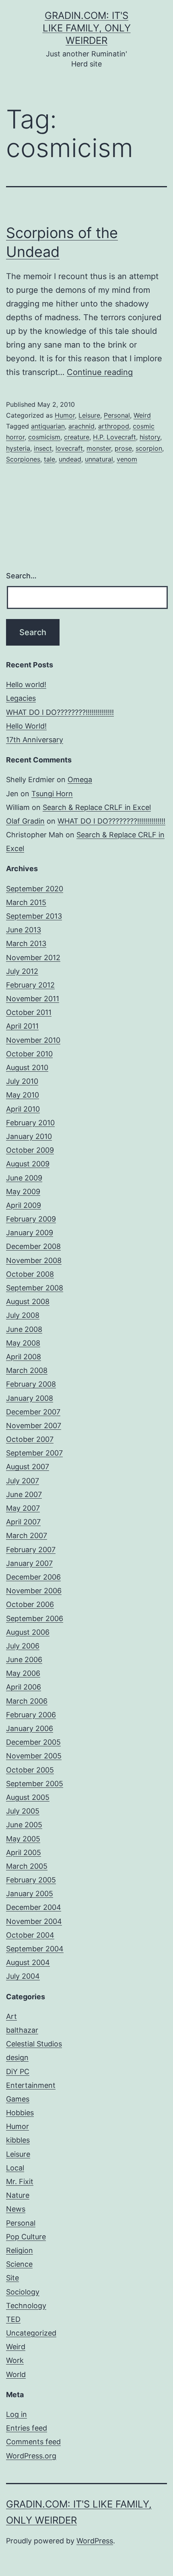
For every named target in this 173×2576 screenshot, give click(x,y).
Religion (20, 2250)
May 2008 (23, 1343)
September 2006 (35, 1618)
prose (123, 448)
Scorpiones (23, 459)
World (16, 2374)
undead (70, 459)
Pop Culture (26, 2237)
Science (19, 2264)
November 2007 (34, 1426)
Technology (26, 2306)
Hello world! (26, 684)
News (16, 2209)
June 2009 (24, 1178)
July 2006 (23, 1646)
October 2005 (30, 1770)
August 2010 (27, 1067)
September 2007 (34, 1453)
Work (15, 2360)
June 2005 (24, 1825)
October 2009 (30, 1150)
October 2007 (30, 1439)
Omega (80, 780)
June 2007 (24, 1494)
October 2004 (30, 1935)
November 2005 (34, 1756)
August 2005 (28, 1797)
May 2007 (23, 1508)
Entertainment (31, 2085)
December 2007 (33, 1412)
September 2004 (35, 1949)
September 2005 (35, 1784)
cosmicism (44, 437)
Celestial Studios (34, 2044)
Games (18, 2099)
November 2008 (34, 1260)
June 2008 (24, 1329)
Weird (142, 415)
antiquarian (48, 426)
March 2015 (26, 902)
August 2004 (28, 1962)
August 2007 (28, 1467)
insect (43, 448)
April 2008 (24, 1357)
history (150, 437)
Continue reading (100, 372)
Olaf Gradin (25, 821)
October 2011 (29, 1012)
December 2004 (34, 1907)
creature (77, 437)
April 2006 (24, 1687)
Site (12, 2278)
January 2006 (30, 1728)
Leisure (89, 415)
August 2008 (28, 1301)
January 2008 (30, 1398)
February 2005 (31, 1880)
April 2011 (22, 1026)
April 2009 (24, 1205)
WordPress (95, 2541)
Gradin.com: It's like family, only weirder (87, 28)
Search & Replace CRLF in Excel (97, 807)
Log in (16, 2414)
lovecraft (69, 448)
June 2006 (24, 1660)
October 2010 (29, 1054)
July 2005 (23, 1811)
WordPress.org (31, 2456)
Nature (18, 2195)
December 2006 (33, 1577)
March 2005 (27, 1866)
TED (13, 2319)
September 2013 (34, 916)
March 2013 (26, 943)
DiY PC (18, 2072)
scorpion (149, 448)
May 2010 (23, 1095)
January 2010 (29, 1136)
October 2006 (30, 1604)
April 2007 (23, 1522)
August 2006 (28, 1632)
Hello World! (26, 726)
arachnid (81, 426)
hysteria (18, 448)
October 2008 (30, 1274)
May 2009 (23, 1192)
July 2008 (23, 1315)
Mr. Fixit (20, 2182)
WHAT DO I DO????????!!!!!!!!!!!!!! (60, 712)
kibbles (18, 2140)
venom (127, 459)
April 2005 (24, 1852)
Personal (117, 415)
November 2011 (33, 999)
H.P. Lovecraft (114, 437)
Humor (65, 415)
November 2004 (34, 1921)
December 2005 (33, 1742)
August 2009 (28, 1164)
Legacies (21, 698)
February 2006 (31, 1715)
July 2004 (23, 1976)
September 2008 (35, 1288)
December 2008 (33, 1246)
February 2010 (30, 1123)
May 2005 (23, 1839)
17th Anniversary (35, 740)
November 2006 (34, 1591)
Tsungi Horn (52, 794)
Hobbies (20, 2113)
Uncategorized (31, 2333)
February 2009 (31, 1219)
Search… (21, 576)
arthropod (114, 426)
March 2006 (27, 1701)
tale (49, 459)
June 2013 (24, 930)
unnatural (99, 459)
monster (99, 448)
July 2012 (22, 971)
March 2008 (27, 1370)
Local (15, 2168)
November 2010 (33, 1040)
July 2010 (22, 1081)
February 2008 (31, 1384)
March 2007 (27, 1535)
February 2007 (31, 1550)
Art (11, 2016)
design (17, 2057)
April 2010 (23, 1109)
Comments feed (33, 2442)
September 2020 (35, 889)
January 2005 (30, 1894)
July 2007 (23, 1481)
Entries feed (27, 2428)
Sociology (23, 2292)
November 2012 (33, 958)
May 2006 (23, 1673)
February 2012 (30, 985)
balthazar (22, 2030)
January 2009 (30, 1233)
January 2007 (29, 1563)
